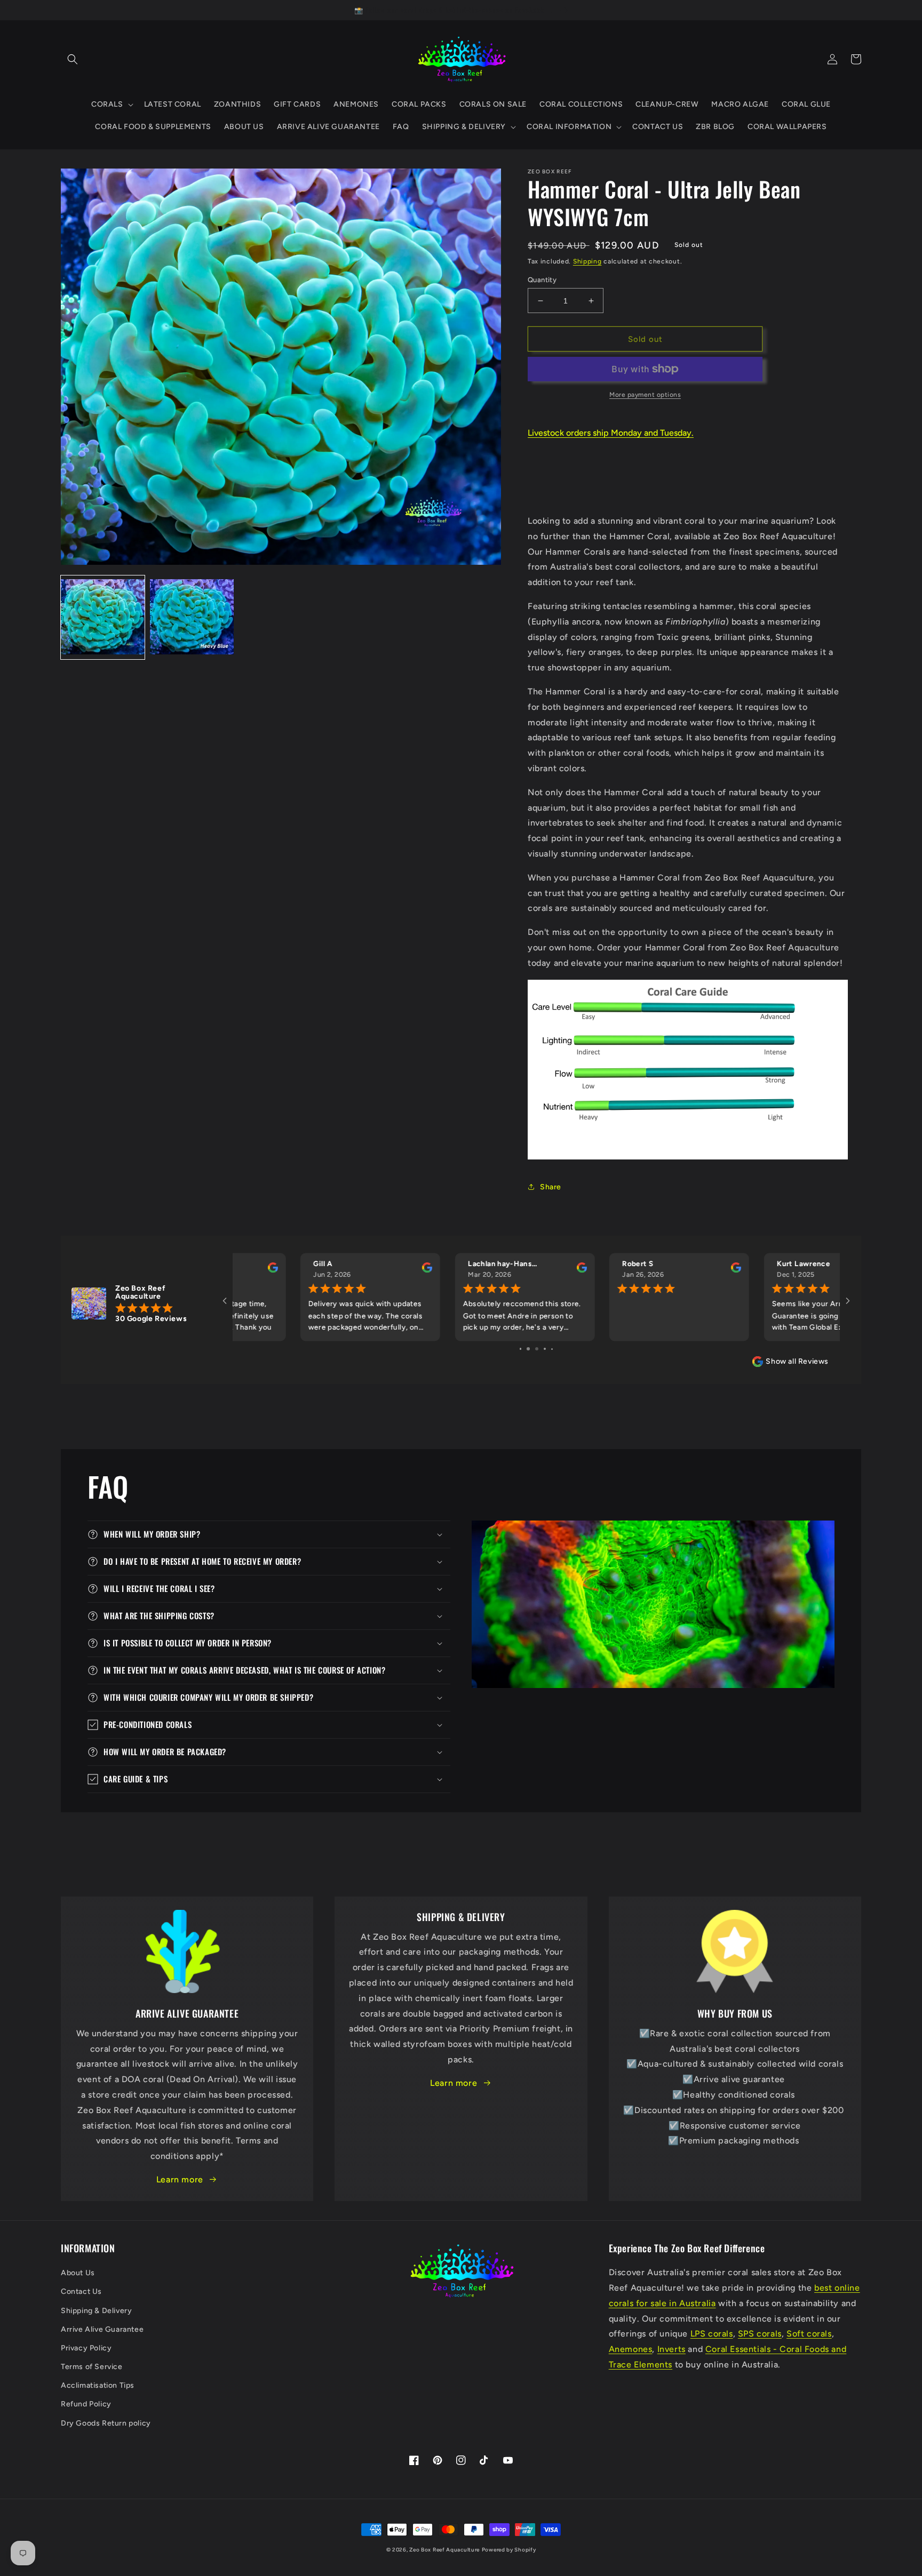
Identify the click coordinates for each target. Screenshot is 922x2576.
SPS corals (760, 2334)
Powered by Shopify (509, 2550)
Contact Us (81, 2291)
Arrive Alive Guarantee (102, 2329)
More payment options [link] (645, 395)
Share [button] (551, 1187)
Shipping (587, 261)
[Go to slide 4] (545, 1349)
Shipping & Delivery (96, 2311)
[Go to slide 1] (520, 1349)
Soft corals (809, 2334)
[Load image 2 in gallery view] (192, 617)
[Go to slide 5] (553, 1349)
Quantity (542, 280)
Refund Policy (86, 2404)
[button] (73, 59)
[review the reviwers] (361, 1270)
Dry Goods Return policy (106, 2423)
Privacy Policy (86, 2348)
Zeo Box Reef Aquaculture (444, 2550)
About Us (78, 2273)
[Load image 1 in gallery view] (103, 617)
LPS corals (712, 2334)
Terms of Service (92, 2367)
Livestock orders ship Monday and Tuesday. (611, 433)
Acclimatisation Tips (98, 2385)
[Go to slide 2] (528, 1349)
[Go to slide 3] (536, 1349)
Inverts (671, 2349)
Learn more (180, 2179)
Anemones (631, 2349)
